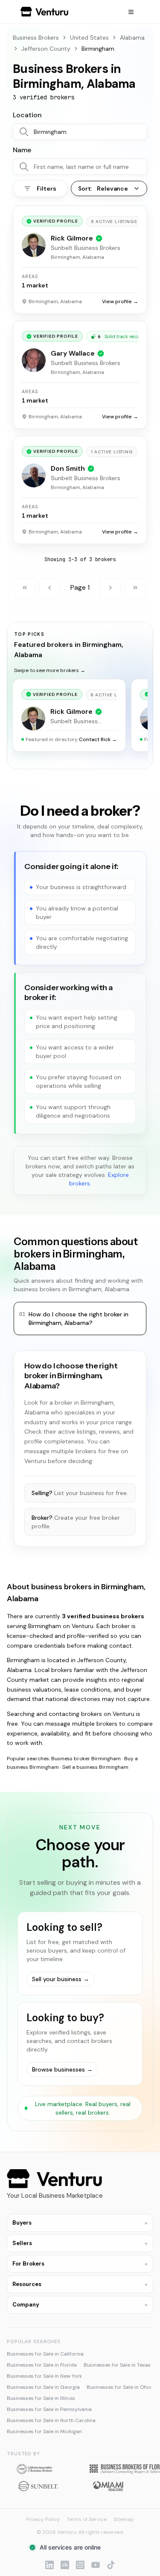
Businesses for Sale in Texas (117, 2365)
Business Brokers (36, 38)
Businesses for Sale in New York (44, 2376)
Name (22, 150)
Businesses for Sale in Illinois (41, 2398)
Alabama (132, 38)
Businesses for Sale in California (45, 2354)
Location (27, 115)
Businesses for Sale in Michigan (44, 2431)
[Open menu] (131, 12)
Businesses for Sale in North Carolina (51, 2420)
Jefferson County (46, 49)
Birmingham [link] (98, 49)
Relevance (103, 188)
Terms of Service (87, 2519)
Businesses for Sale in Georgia (43, 2387)
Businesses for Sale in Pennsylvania (49, 2409)
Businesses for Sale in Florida (42, 2365)
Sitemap (124, 2519)
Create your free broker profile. (76, 1522)
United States (89, 38)
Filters (46, 188)
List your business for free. (80, 1493)
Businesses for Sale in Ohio (119, 2387)
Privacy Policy (43, 2519)
